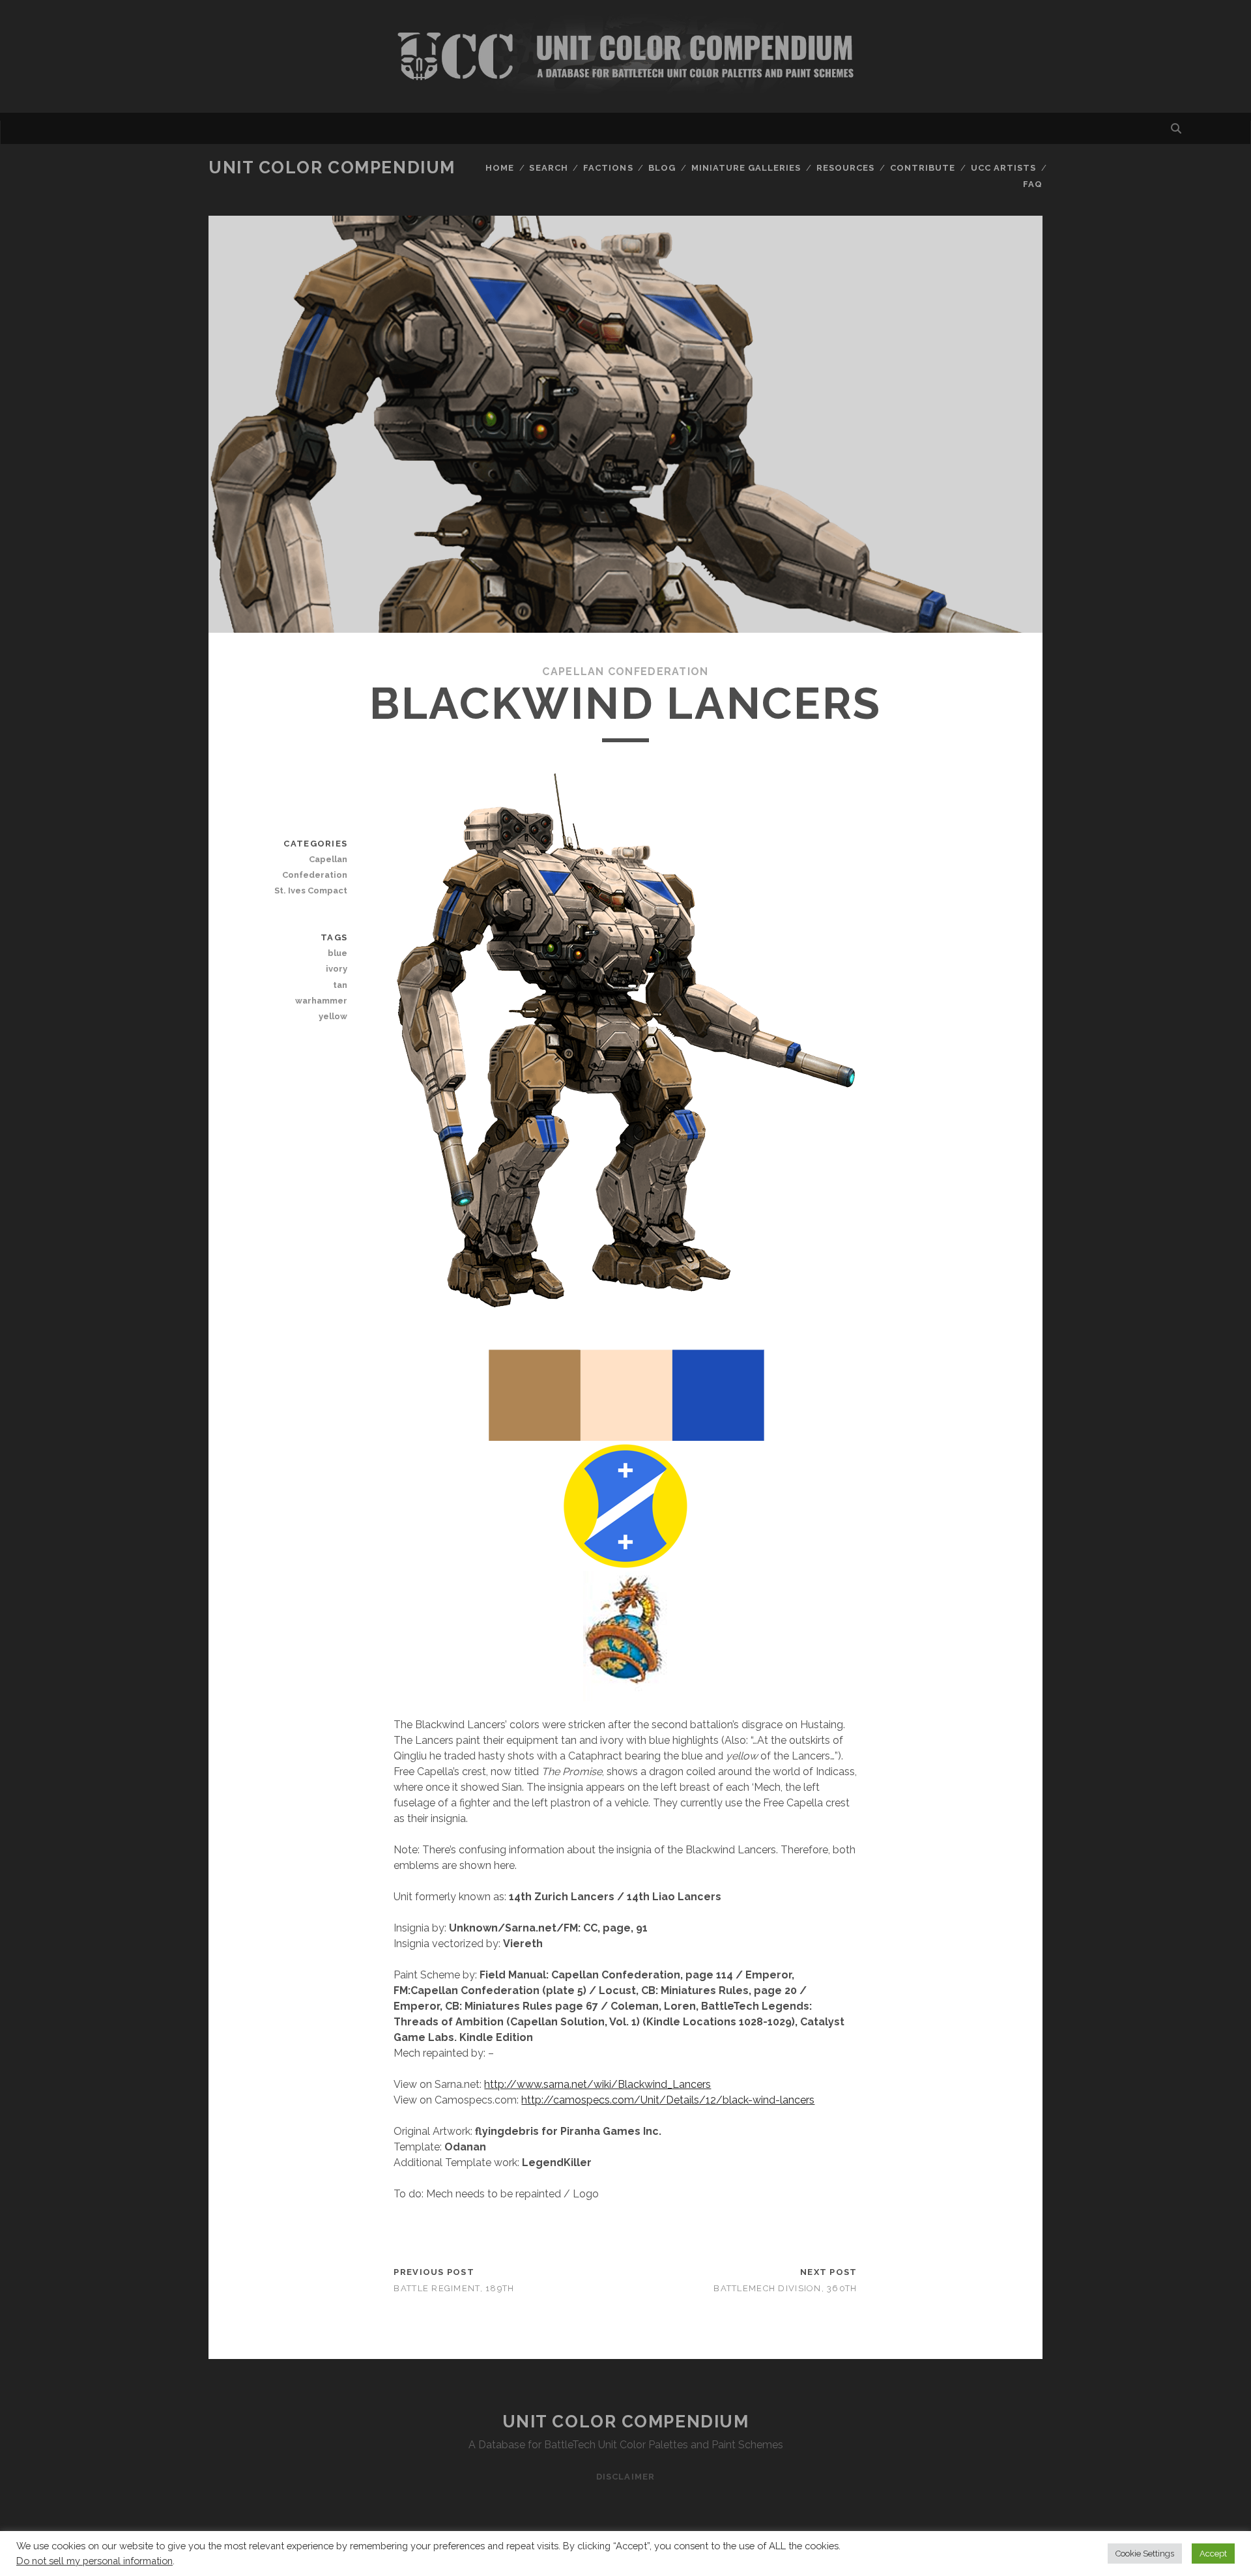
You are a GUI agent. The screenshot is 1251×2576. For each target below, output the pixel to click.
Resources (845, 168)
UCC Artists (1003, 168)
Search (548, 168)
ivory (337, 969)
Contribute (923, 168)
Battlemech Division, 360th (785, 2288)
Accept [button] (1213, 2554)
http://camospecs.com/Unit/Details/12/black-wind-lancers (668, 2100)
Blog (662, 168)
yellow (333, 1016)
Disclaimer (625, 2477)
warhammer (321, 1001)
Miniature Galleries (746, 168)
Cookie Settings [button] (1145, 2554)
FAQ (1033, 184)
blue (338, 953)
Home (500, 168)
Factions (608, 168)
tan (340, 985)
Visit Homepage (625, 56)
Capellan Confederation (625, 672)
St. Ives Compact (311, 890)
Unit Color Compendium (332, 167)
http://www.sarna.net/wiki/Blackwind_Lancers (597, 2084)
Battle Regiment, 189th (454, 2288)
